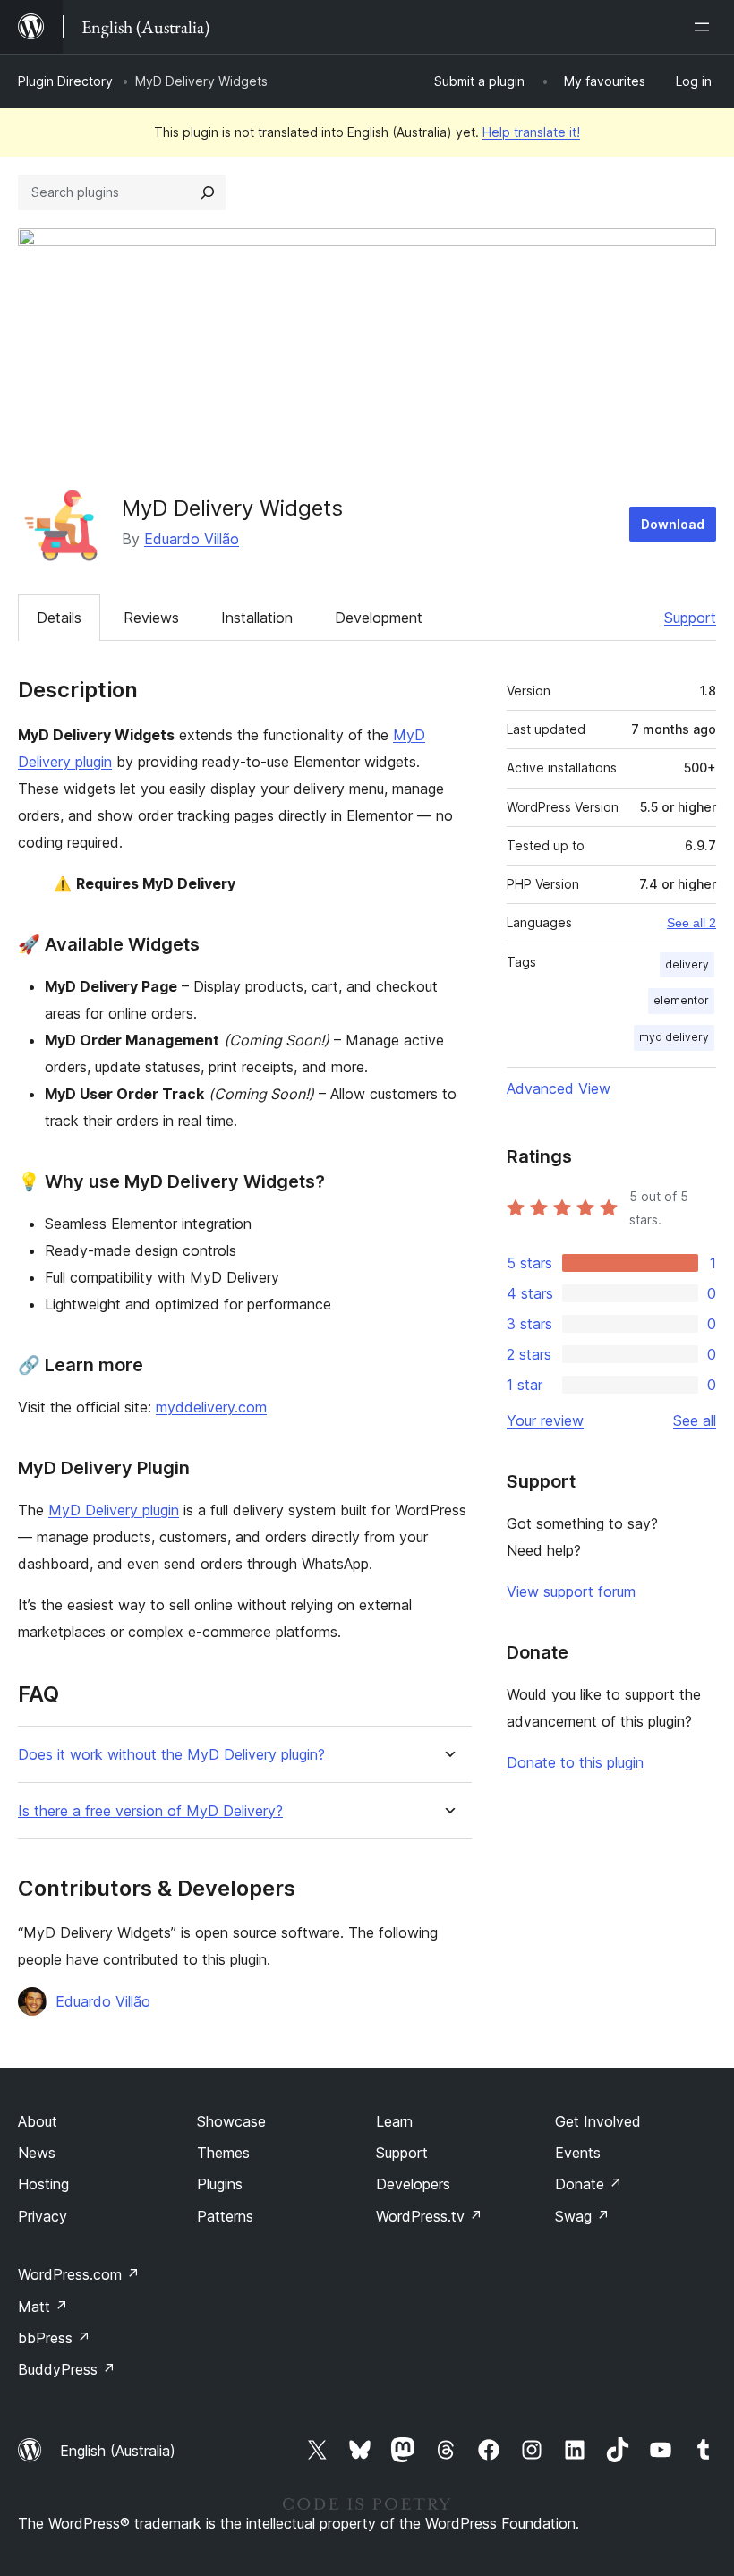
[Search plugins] (208, 192)
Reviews (151, 618)
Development (379, 618)
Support (690, 618)
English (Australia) (118, 2451)
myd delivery (674, 1037)
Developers (413, 2184)
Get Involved (598, 2121)
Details (59, 618)
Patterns (225, 2216)
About (38, 2121)
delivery (687, 964)
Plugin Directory (65, 81)
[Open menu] (705, 27)
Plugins (220, 2184)
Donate (589, 2184)
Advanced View (559, 1088)
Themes (223, 2153)
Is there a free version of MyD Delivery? (150, 1811)
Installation (257, 618)
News (37, 2153)
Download (673, 524)
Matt (43, 2307)
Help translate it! (531, 132)
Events (578, 2153)
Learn (394, 2121)
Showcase (231, 2121)
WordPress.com (79, 2274)
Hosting (43, 2184)
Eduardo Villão (192, 539)
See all (695, 1420)
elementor (681, 1000)
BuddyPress (67, 2369)
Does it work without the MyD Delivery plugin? (171, 1755)
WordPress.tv (429, 2216)
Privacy (43, 2216)
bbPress (54, 2338)
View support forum (571, 1591)
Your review (545, 1420)
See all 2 (691, 923)
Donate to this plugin (575, 1762)
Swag (582, 2216)
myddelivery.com (211, 1407)
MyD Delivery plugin (114, 1510)
